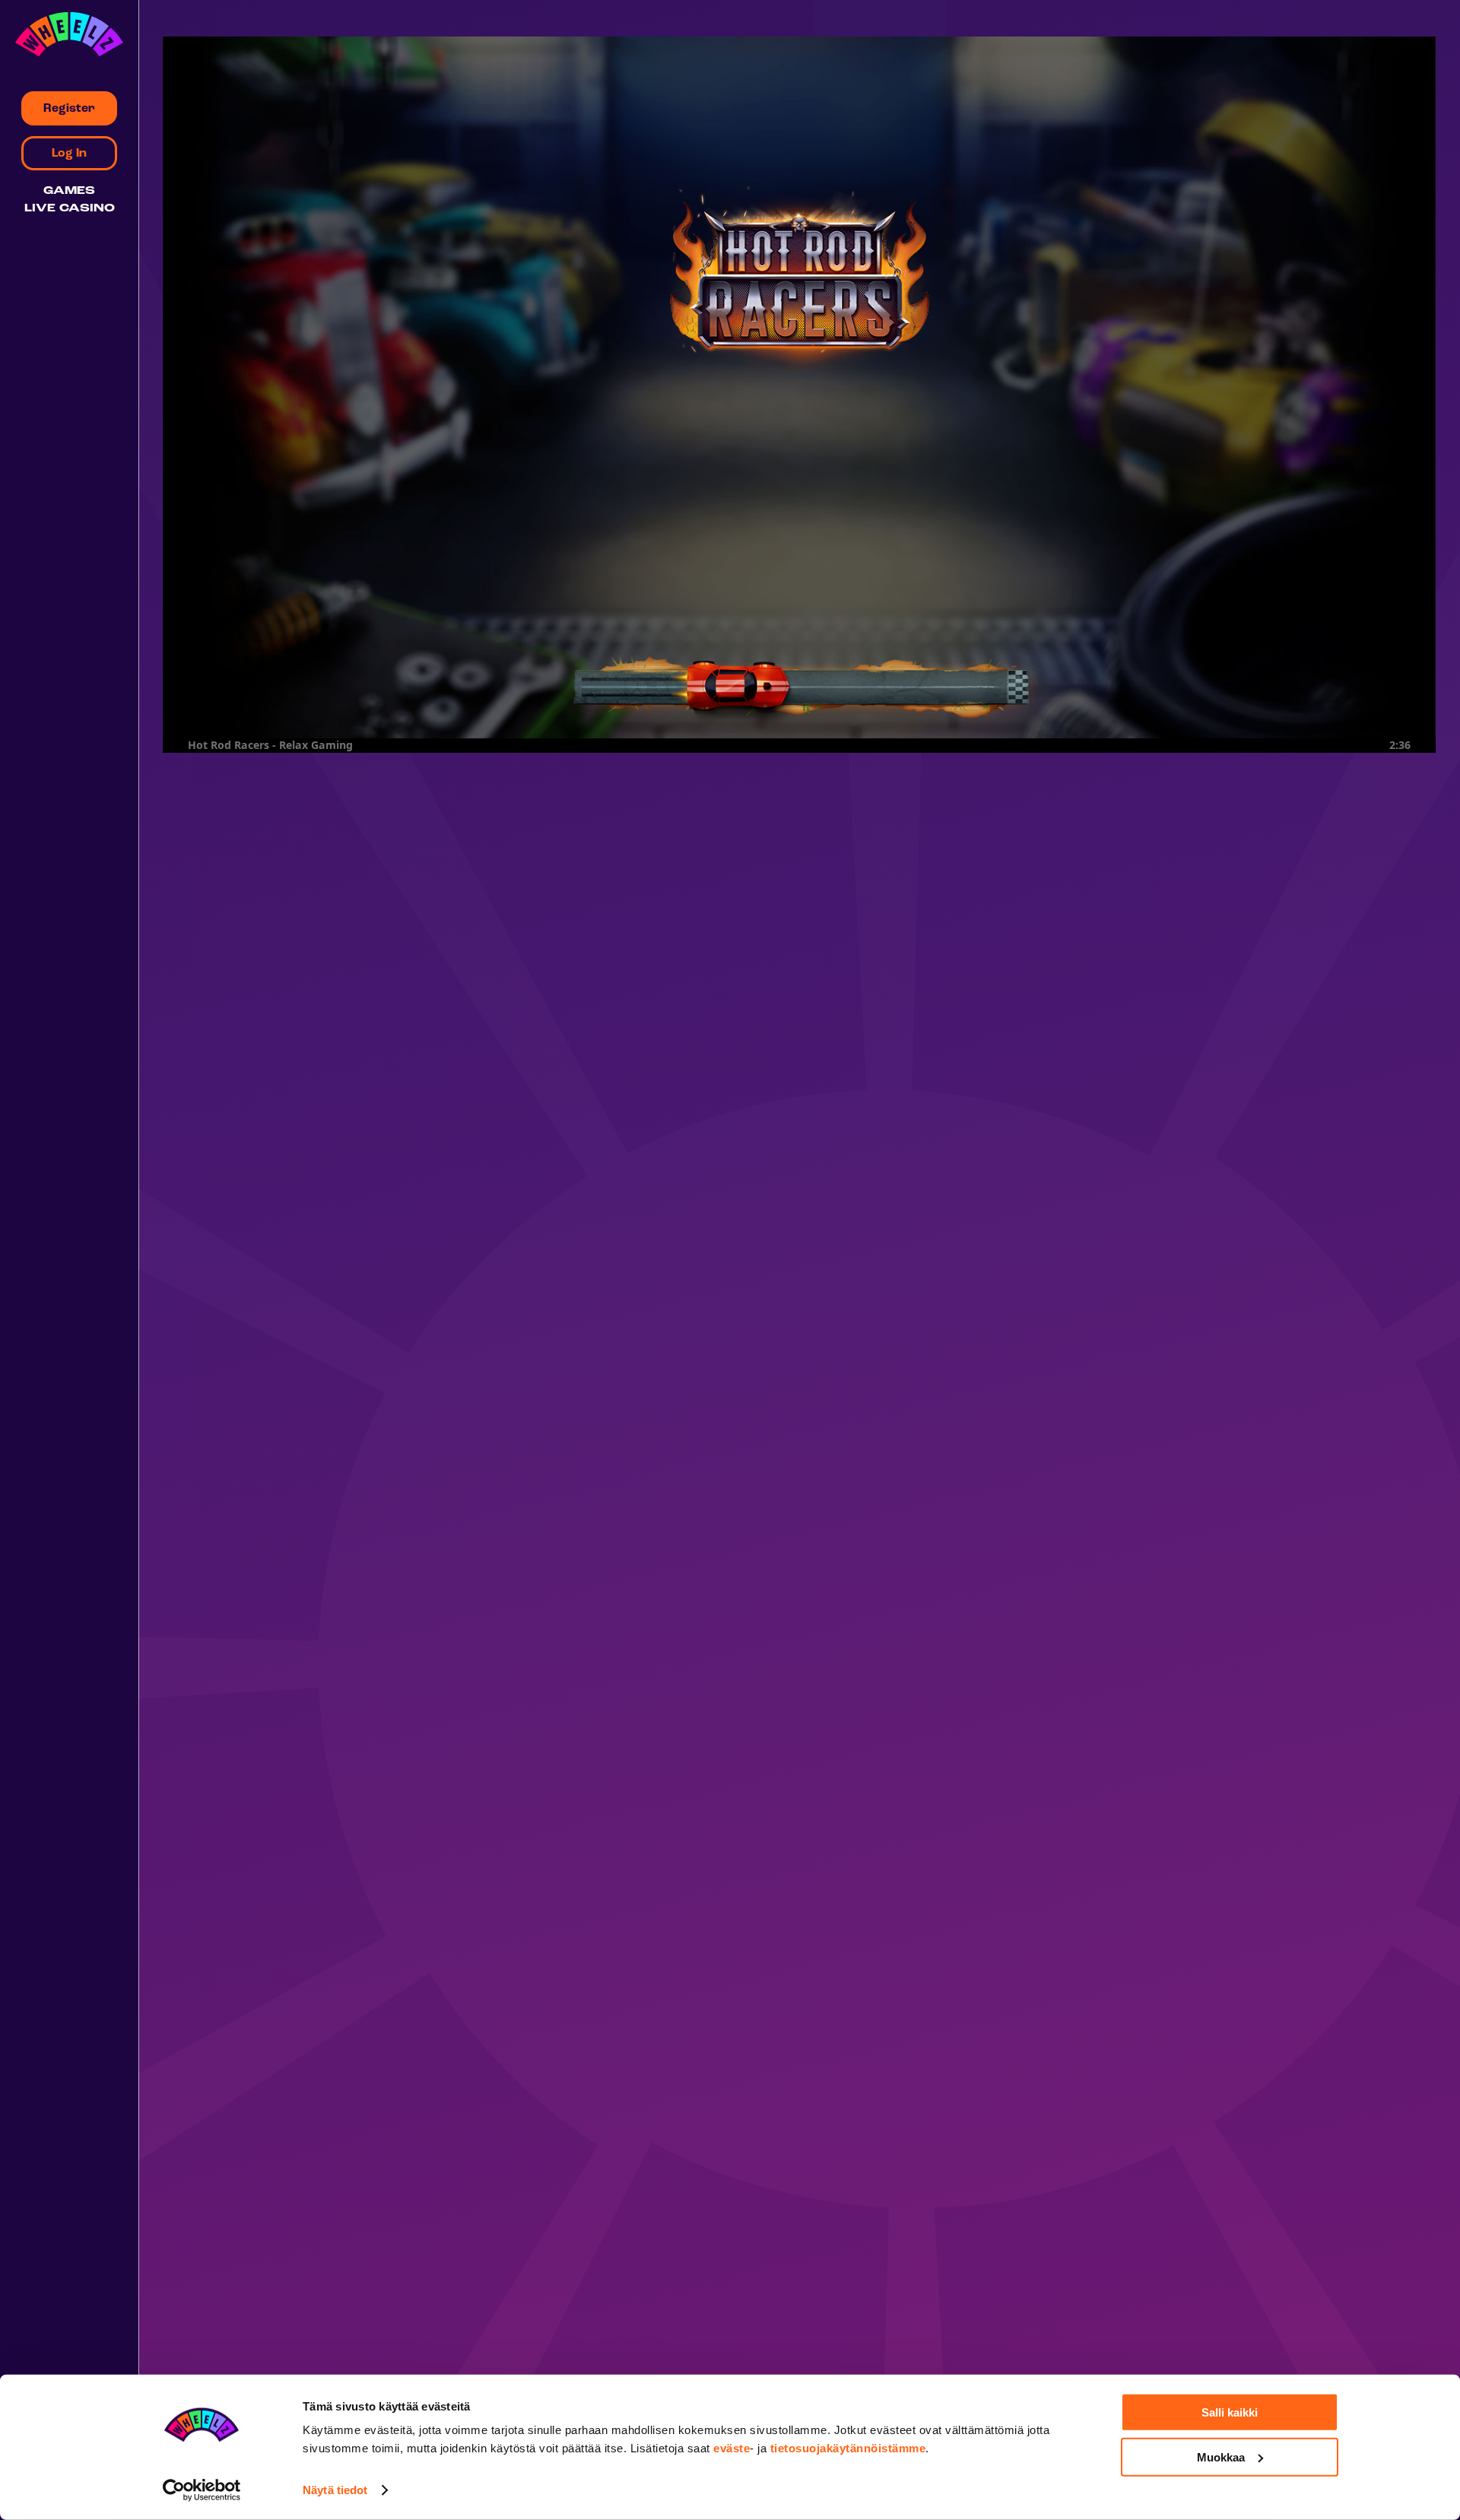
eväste (732, 2448)
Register (69, 109)
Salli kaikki (1230, 2412)
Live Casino (70, 209)
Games (69, 191)
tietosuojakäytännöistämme (848, 2448)
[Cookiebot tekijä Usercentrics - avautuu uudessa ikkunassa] (202, 2490)
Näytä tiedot (335, 2490)
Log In (69, 154)
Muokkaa (1221, 2457)
